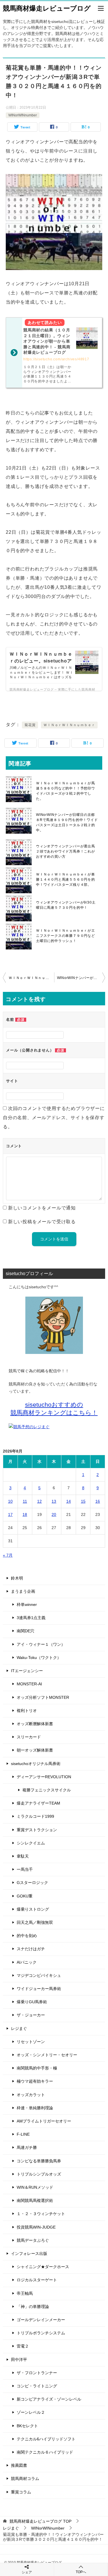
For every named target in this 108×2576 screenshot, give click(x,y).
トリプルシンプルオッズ (39, 2174)
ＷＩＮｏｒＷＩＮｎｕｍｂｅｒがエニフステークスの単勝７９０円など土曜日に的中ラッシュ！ (66, 936)
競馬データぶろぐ (33, 2240)
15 (83, 1501)
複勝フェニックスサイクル (47, 1790)
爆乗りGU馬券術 (32, 2002)
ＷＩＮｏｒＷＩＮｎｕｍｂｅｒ (69, 725)
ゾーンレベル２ (31, 2412)
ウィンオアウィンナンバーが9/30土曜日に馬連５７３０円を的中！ (66, 905)
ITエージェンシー (27, 1671)
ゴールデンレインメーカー (41, 2320)
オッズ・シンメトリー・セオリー (47, 2055)
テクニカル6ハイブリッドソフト (46, 2439)
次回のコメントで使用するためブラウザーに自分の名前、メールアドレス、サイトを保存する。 (54, 1118)
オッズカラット (31, 2095)
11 (25, 1501)
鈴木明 (17, 1578)
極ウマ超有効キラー (35, 2081)
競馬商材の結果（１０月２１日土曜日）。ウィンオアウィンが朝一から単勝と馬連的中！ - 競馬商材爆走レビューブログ (47, 341)
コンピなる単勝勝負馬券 (39, 2161)
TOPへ (81, 2572)
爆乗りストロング (33, 1909)
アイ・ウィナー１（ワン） (41, 1644)
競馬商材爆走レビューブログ (47, 8)
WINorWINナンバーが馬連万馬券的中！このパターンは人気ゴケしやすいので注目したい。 (81, 978)
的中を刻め (27, 1936)
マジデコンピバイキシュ (39, 1975)
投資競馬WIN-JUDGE (36, 2227)
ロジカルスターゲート (37, 2280)
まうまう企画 (23, 1591)
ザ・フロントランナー (37, 2373)
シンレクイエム (31, 1843)
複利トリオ (27, 1711)
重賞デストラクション (37, 1830)
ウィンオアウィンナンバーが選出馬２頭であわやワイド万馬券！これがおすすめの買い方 (66, 851)
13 (54, 1501)
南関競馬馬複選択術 (35, 2200)
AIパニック (27, 1962)
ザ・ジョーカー (31, 2015)
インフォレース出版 (29, 2253)
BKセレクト (27, 2426)
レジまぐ (19, 2028)
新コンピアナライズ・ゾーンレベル (49, 2399)
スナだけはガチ (31, 1949)
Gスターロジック (32, 1883)
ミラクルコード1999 (35, 1816)
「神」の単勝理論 (33, 2307)
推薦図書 (19, 2465)
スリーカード (29, 1737)
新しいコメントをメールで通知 (42, 1208)
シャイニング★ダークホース (43, 2267)
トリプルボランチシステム (41, 2333)
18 (25, 1514)
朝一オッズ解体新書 (35, 1750)
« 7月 (8, 1555)
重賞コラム (21, 2492)
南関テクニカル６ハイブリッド (45, 2452)
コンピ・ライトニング (37, 2386)
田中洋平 (19, 2360)
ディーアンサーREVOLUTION (44, 1777)
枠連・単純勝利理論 (35, 2108)
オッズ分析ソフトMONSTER (43, 1697)
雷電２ (23, 2346)
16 (98, 1501)
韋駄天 (23, 1856)
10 (10, 1501)
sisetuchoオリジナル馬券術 (36, 1764)
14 (69, 1501)
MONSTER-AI (29, 1684)
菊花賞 (30, 725)
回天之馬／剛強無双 (35, 1922)
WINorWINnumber (23, 115)
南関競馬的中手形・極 (37, 2068)
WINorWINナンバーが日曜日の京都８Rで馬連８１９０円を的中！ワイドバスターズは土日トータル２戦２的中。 (67, 822)
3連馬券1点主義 (31, 1618)
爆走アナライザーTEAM (38, 1803)
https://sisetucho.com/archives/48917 (56, 359)
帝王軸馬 (25, 2293)
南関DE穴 (25, 1631)
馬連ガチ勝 (27, 2147)
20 (54, 1514)
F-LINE (23, 2134)
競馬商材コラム (25, 2479)
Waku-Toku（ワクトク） (39, 1658)
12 (39, 1501)
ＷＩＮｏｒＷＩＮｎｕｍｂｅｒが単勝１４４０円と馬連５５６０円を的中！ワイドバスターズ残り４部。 (66, 879)
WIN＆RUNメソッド (35, 2187)
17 (10, 1514)
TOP (40, 2521)
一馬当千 (25, 1869)
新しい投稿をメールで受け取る (42, 1222)
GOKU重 (25, 1896)
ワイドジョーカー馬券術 (39, 1989)
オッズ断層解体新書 (35, 1724)
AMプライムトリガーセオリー (44, 2121)
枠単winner (27, 1604)
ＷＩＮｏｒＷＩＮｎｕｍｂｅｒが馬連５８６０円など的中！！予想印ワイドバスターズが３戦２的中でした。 (66, 791)
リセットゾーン (31, 2042)
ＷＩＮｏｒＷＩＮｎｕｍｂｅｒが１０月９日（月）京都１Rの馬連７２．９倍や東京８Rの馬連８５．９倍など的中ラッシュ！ (31, 978)
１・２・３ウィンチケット (41, 2214)
